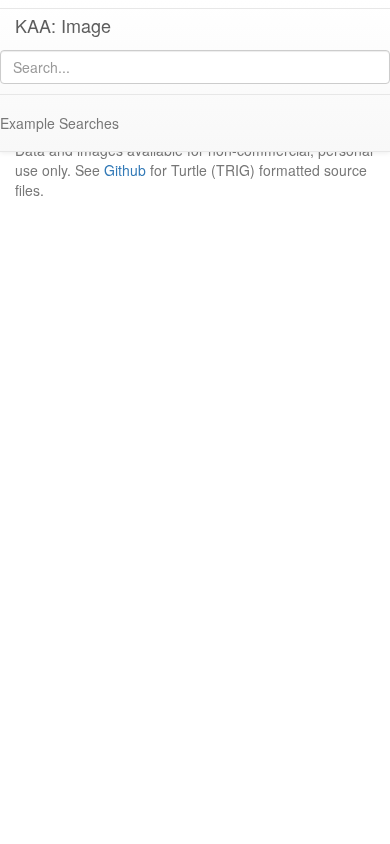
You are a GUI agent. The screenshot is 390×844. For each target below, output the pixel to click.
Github (125, 170)
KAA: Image (63, 25)
